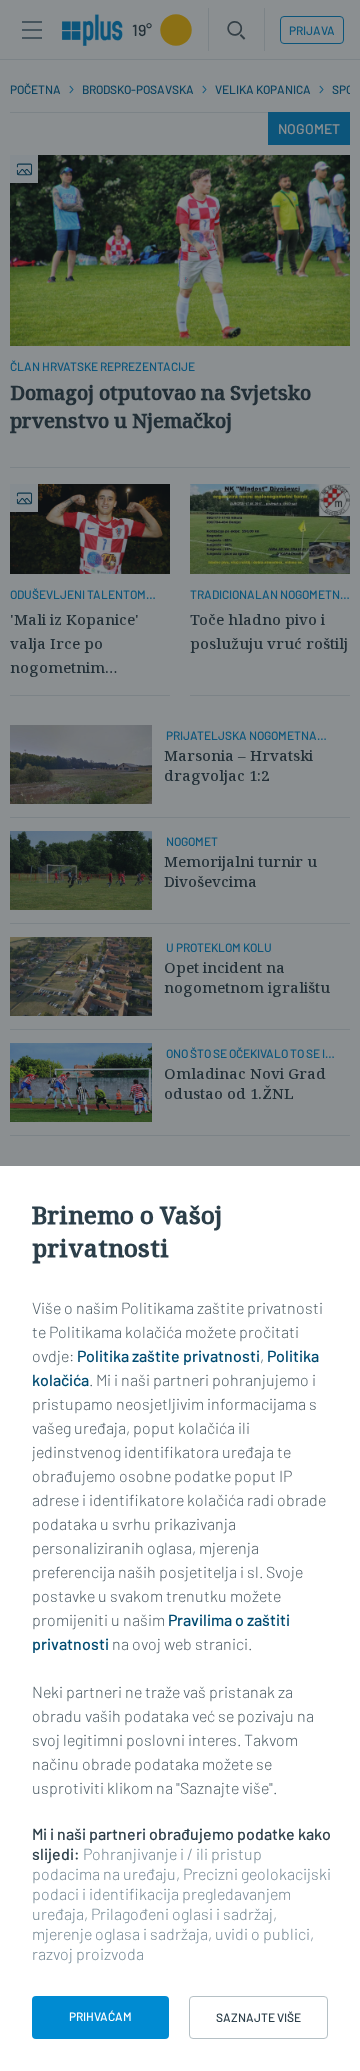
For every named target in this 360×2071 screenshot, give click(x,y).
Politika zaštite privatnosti (168, 1355)
